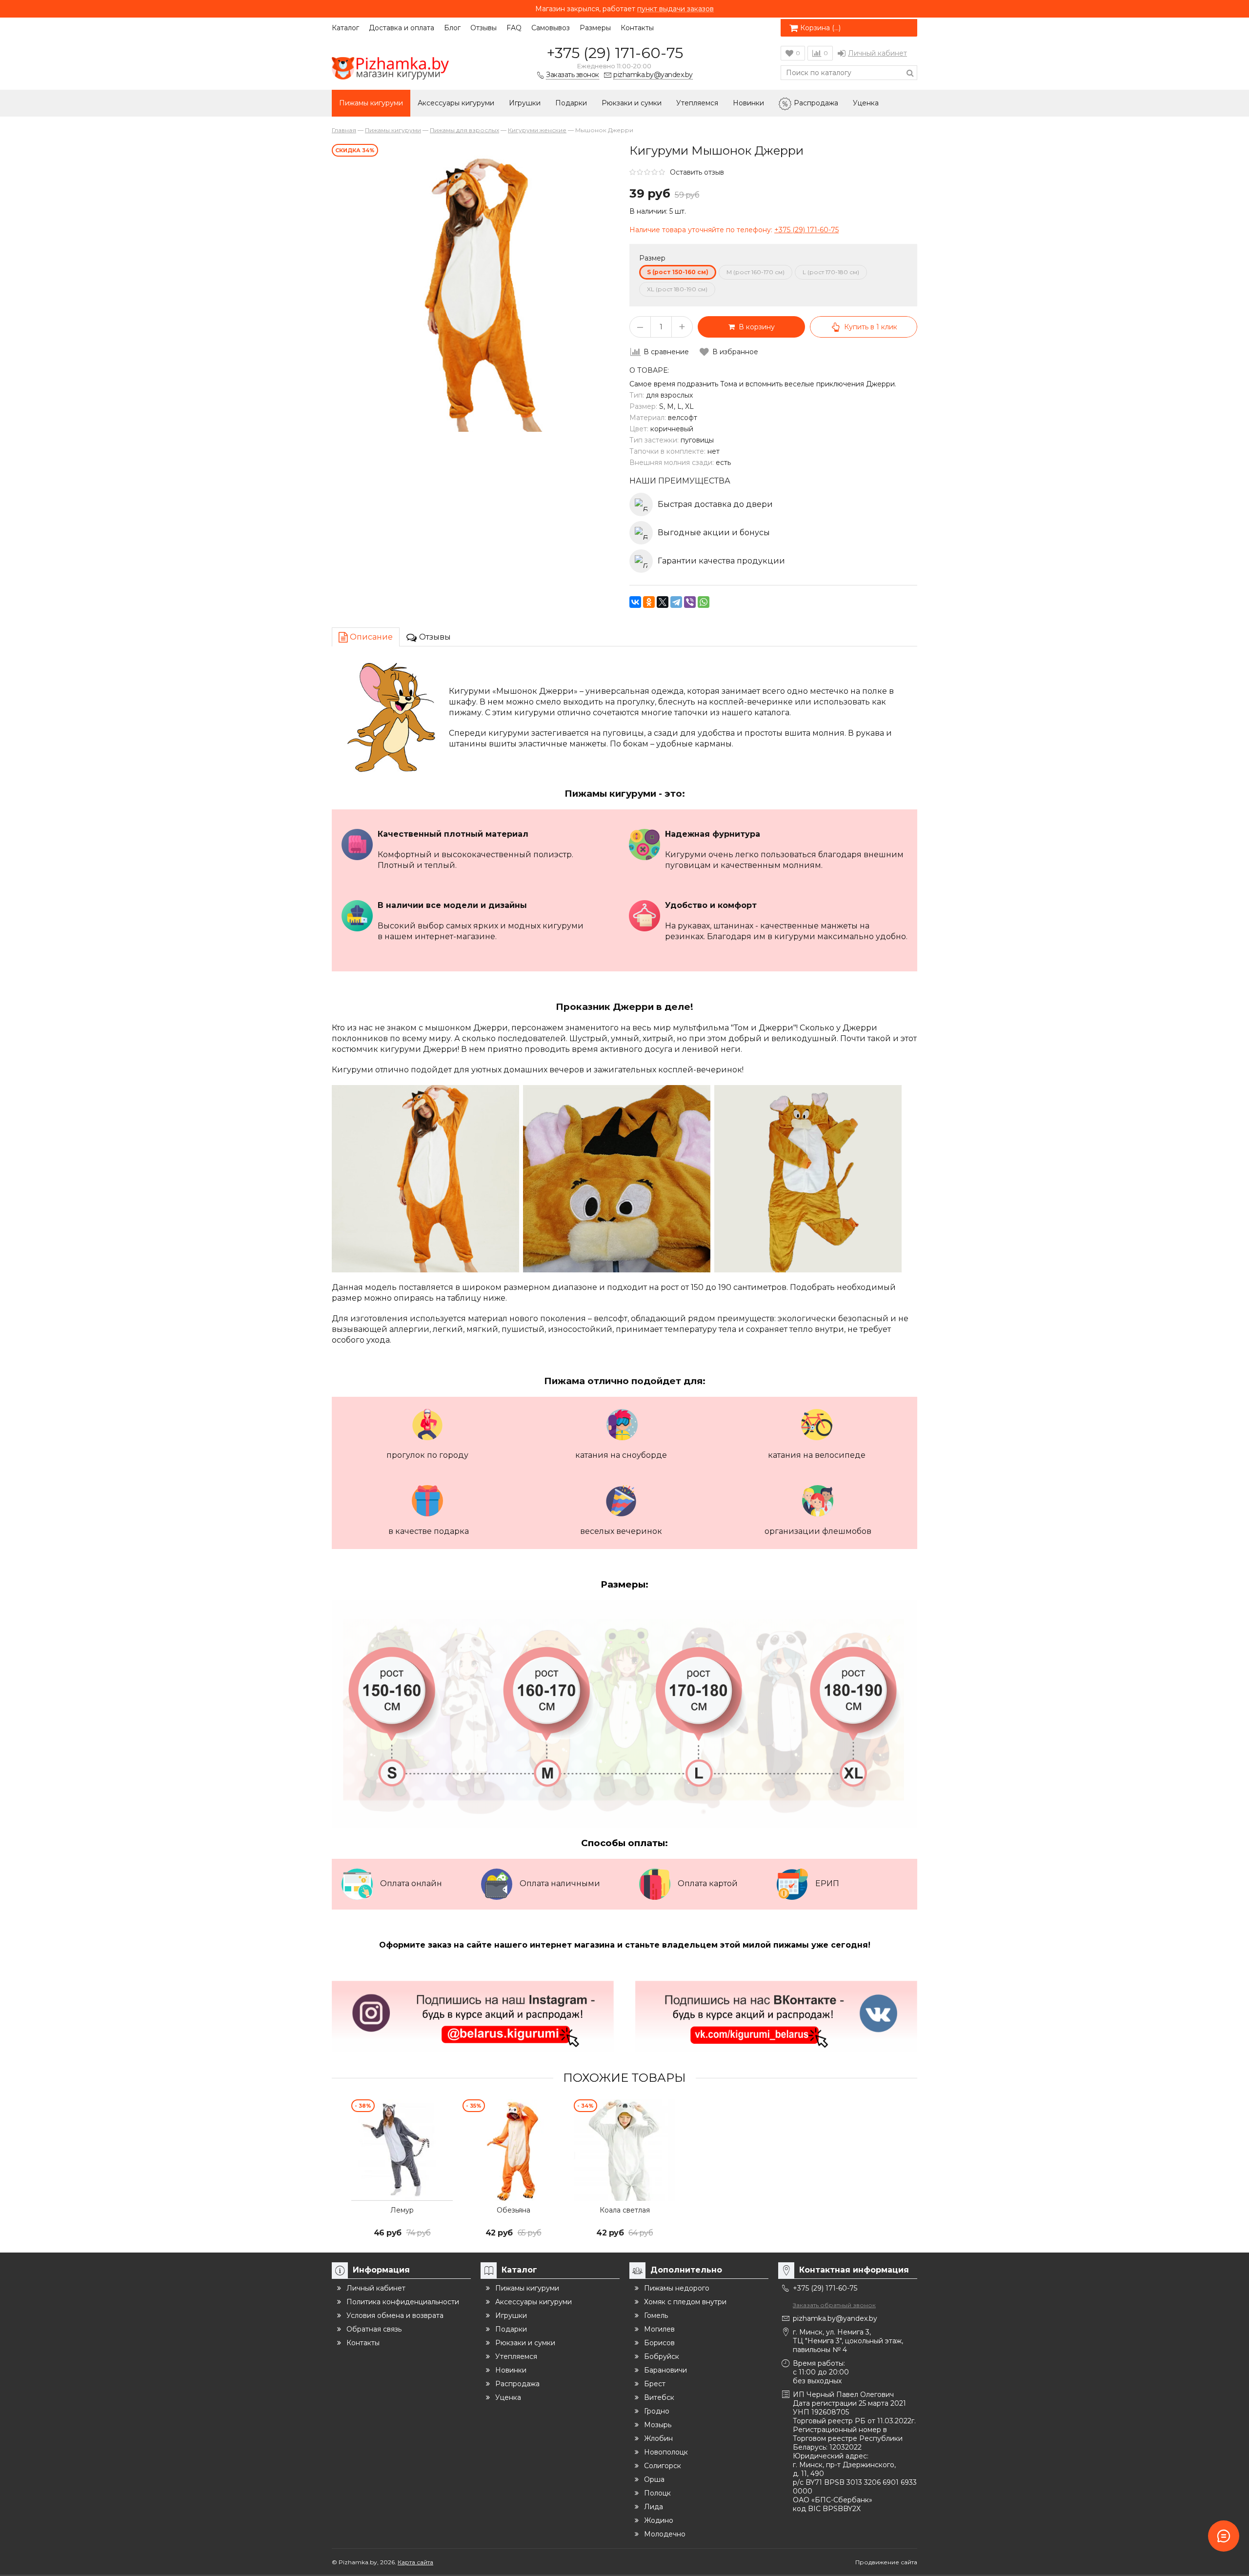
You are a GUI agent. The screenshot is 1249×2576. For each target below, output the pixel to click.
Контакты (637, 28)
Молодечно (665, 2534)
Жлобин (658, 2438)
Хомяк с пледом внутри (685, 2302)
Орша (654, 2479)
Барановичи (665, 2370)
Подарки (571, 103)
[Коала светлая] (624, 2150)
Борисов (659, 2343)
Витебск (659, 2397)
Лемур (402, 2210)
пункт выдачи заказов (675, 9)
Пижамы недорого (677, 2288)
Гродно (657, 2411)
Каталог (345, 28)
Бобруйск (662, 2356)
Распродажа (816, 103)
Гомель (656, 2315)
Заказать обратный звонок (834, 2305)
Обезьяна (514, 2210)
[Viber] (690, 602)
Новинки (748, 103)
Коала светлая (625, 2210)
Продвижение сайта (886, 2562)
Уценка (866, 103)
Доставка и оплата (402, 28)
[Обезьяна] (513, 2150)
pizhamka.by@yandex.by (835, 2318)
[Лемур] (402, 2150)
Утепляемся (697, 103)
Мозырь (658, 2425)
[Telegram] (676, 602)
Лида (654, 2507)
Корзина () (820, 28)
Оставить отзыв (697, 172)
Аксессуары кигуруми (456, 103)
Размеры (595, 28)
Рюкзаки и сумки (632, 103)
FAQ (514, 28)
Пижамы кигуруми (371, 103)
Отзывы (483, 28)
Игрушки (525, 103)
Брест (655, 2384)
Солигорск (663, 2466)
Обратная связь (374, 2329)
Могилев (659, 2329)
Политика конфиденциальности (403, 2302)
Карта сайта (415, 2562)
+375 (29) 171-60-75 (615, 53)
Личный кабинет (877, 53)
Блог (452, 28)
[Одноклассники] (649, 602)
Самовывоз (551, 28)
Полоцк (657, 2493)
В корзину (755, 327)
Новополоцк (666, 2452)
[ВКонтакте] (635, 602)
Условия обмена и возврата (395, 2315)
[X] (663, 602)
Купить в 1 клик (871, 327)
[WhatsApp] (704, 602)
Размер (652, 258)
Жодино (659, 2520)
